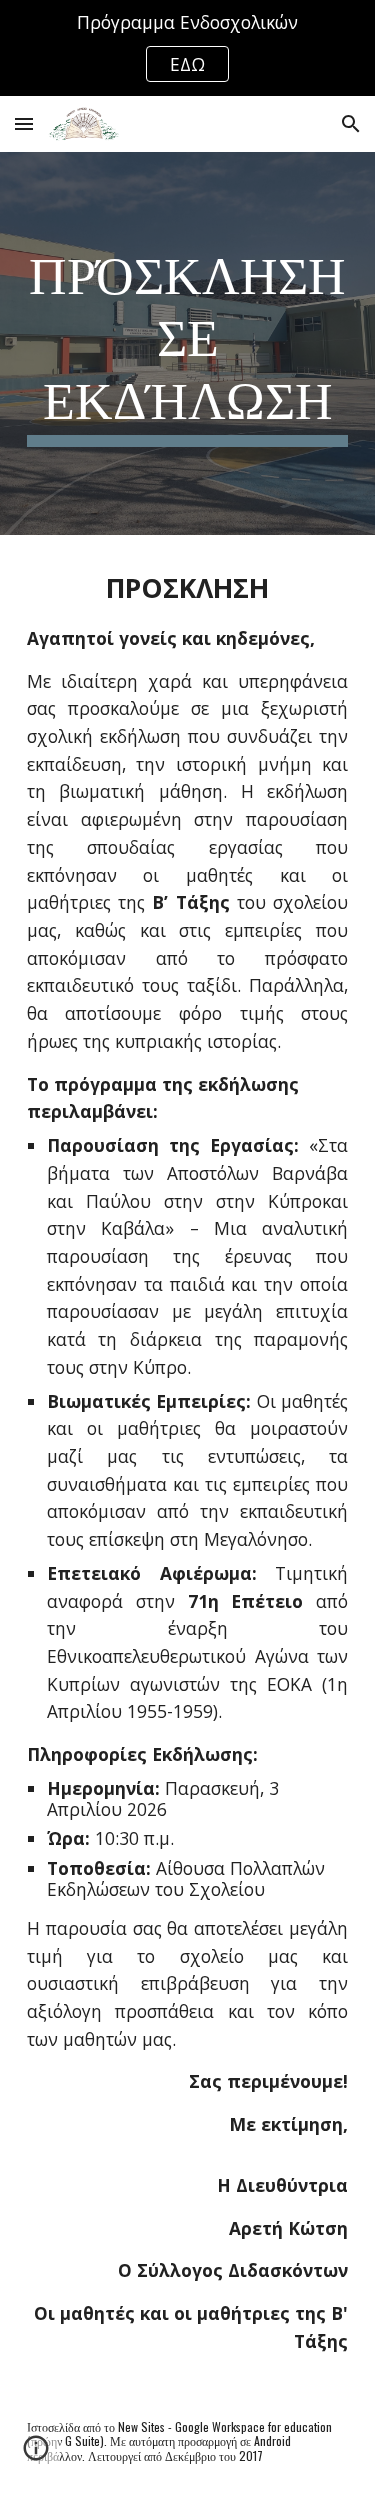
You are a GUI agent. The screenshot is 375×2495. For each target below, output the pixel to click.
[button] (24, 123)
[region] (187, 48)
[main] (188, 343)
